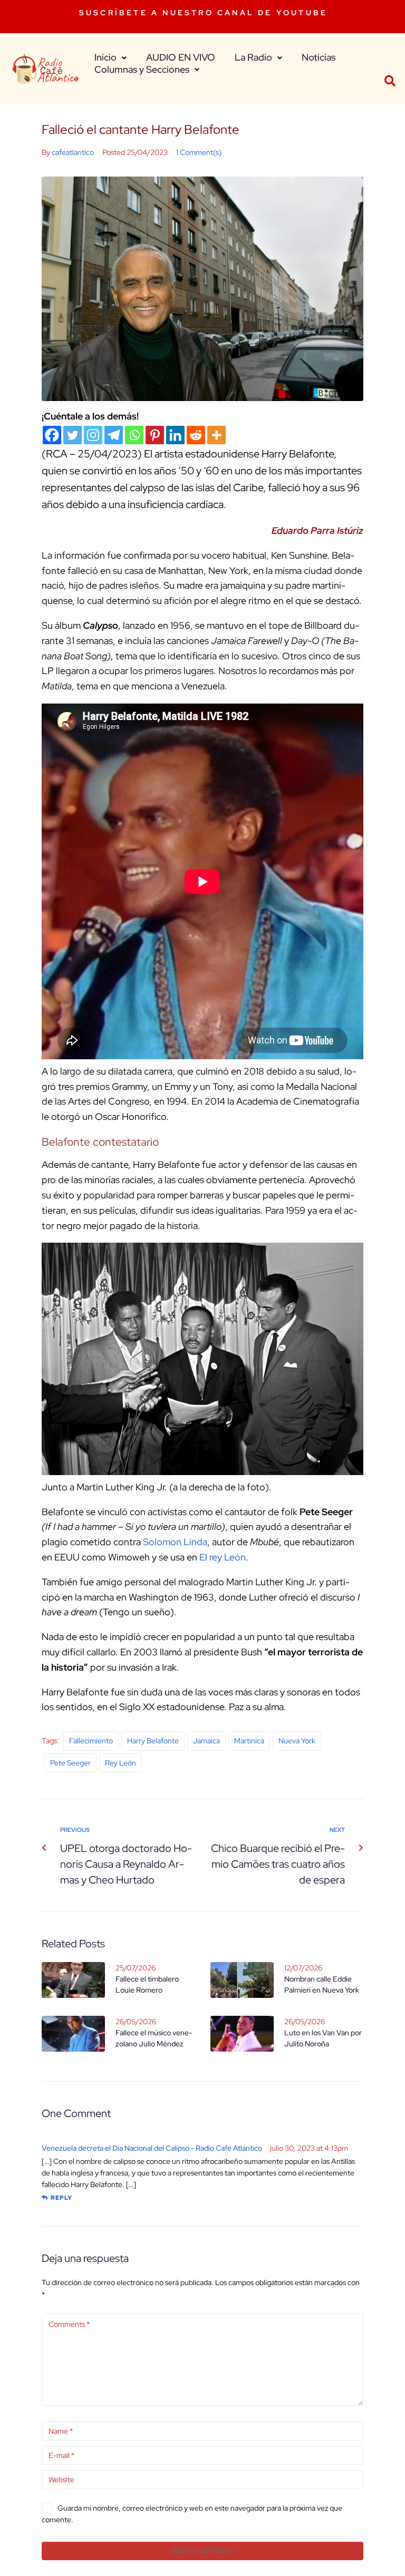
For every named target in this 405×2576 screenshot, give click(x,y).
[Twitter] (73, 435)
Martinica (249, 1741)
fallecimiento (91, 1741)
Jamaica (206, 1741)
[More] (216, 435)
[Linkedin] (175, 435)
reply (61, 2198)
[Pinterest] (155, 435)
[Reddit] (196, 435)
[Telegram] (114, 435)
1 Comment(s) (199, 152)
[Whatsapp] (134, 435)
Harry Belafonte (153, 1741)
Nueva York (297, 1741)
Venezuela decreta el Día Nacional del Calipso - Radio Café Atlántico (152, 2148)
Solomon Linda (175, 1542)
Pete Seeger (70, 1763)
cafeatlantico (73, 152)
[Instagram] (93, 435)
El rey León (223, 1557)
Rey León (120, 1763)
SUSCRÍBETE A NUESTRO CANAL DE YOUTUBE (203, 13)
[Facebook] (52, 435)
